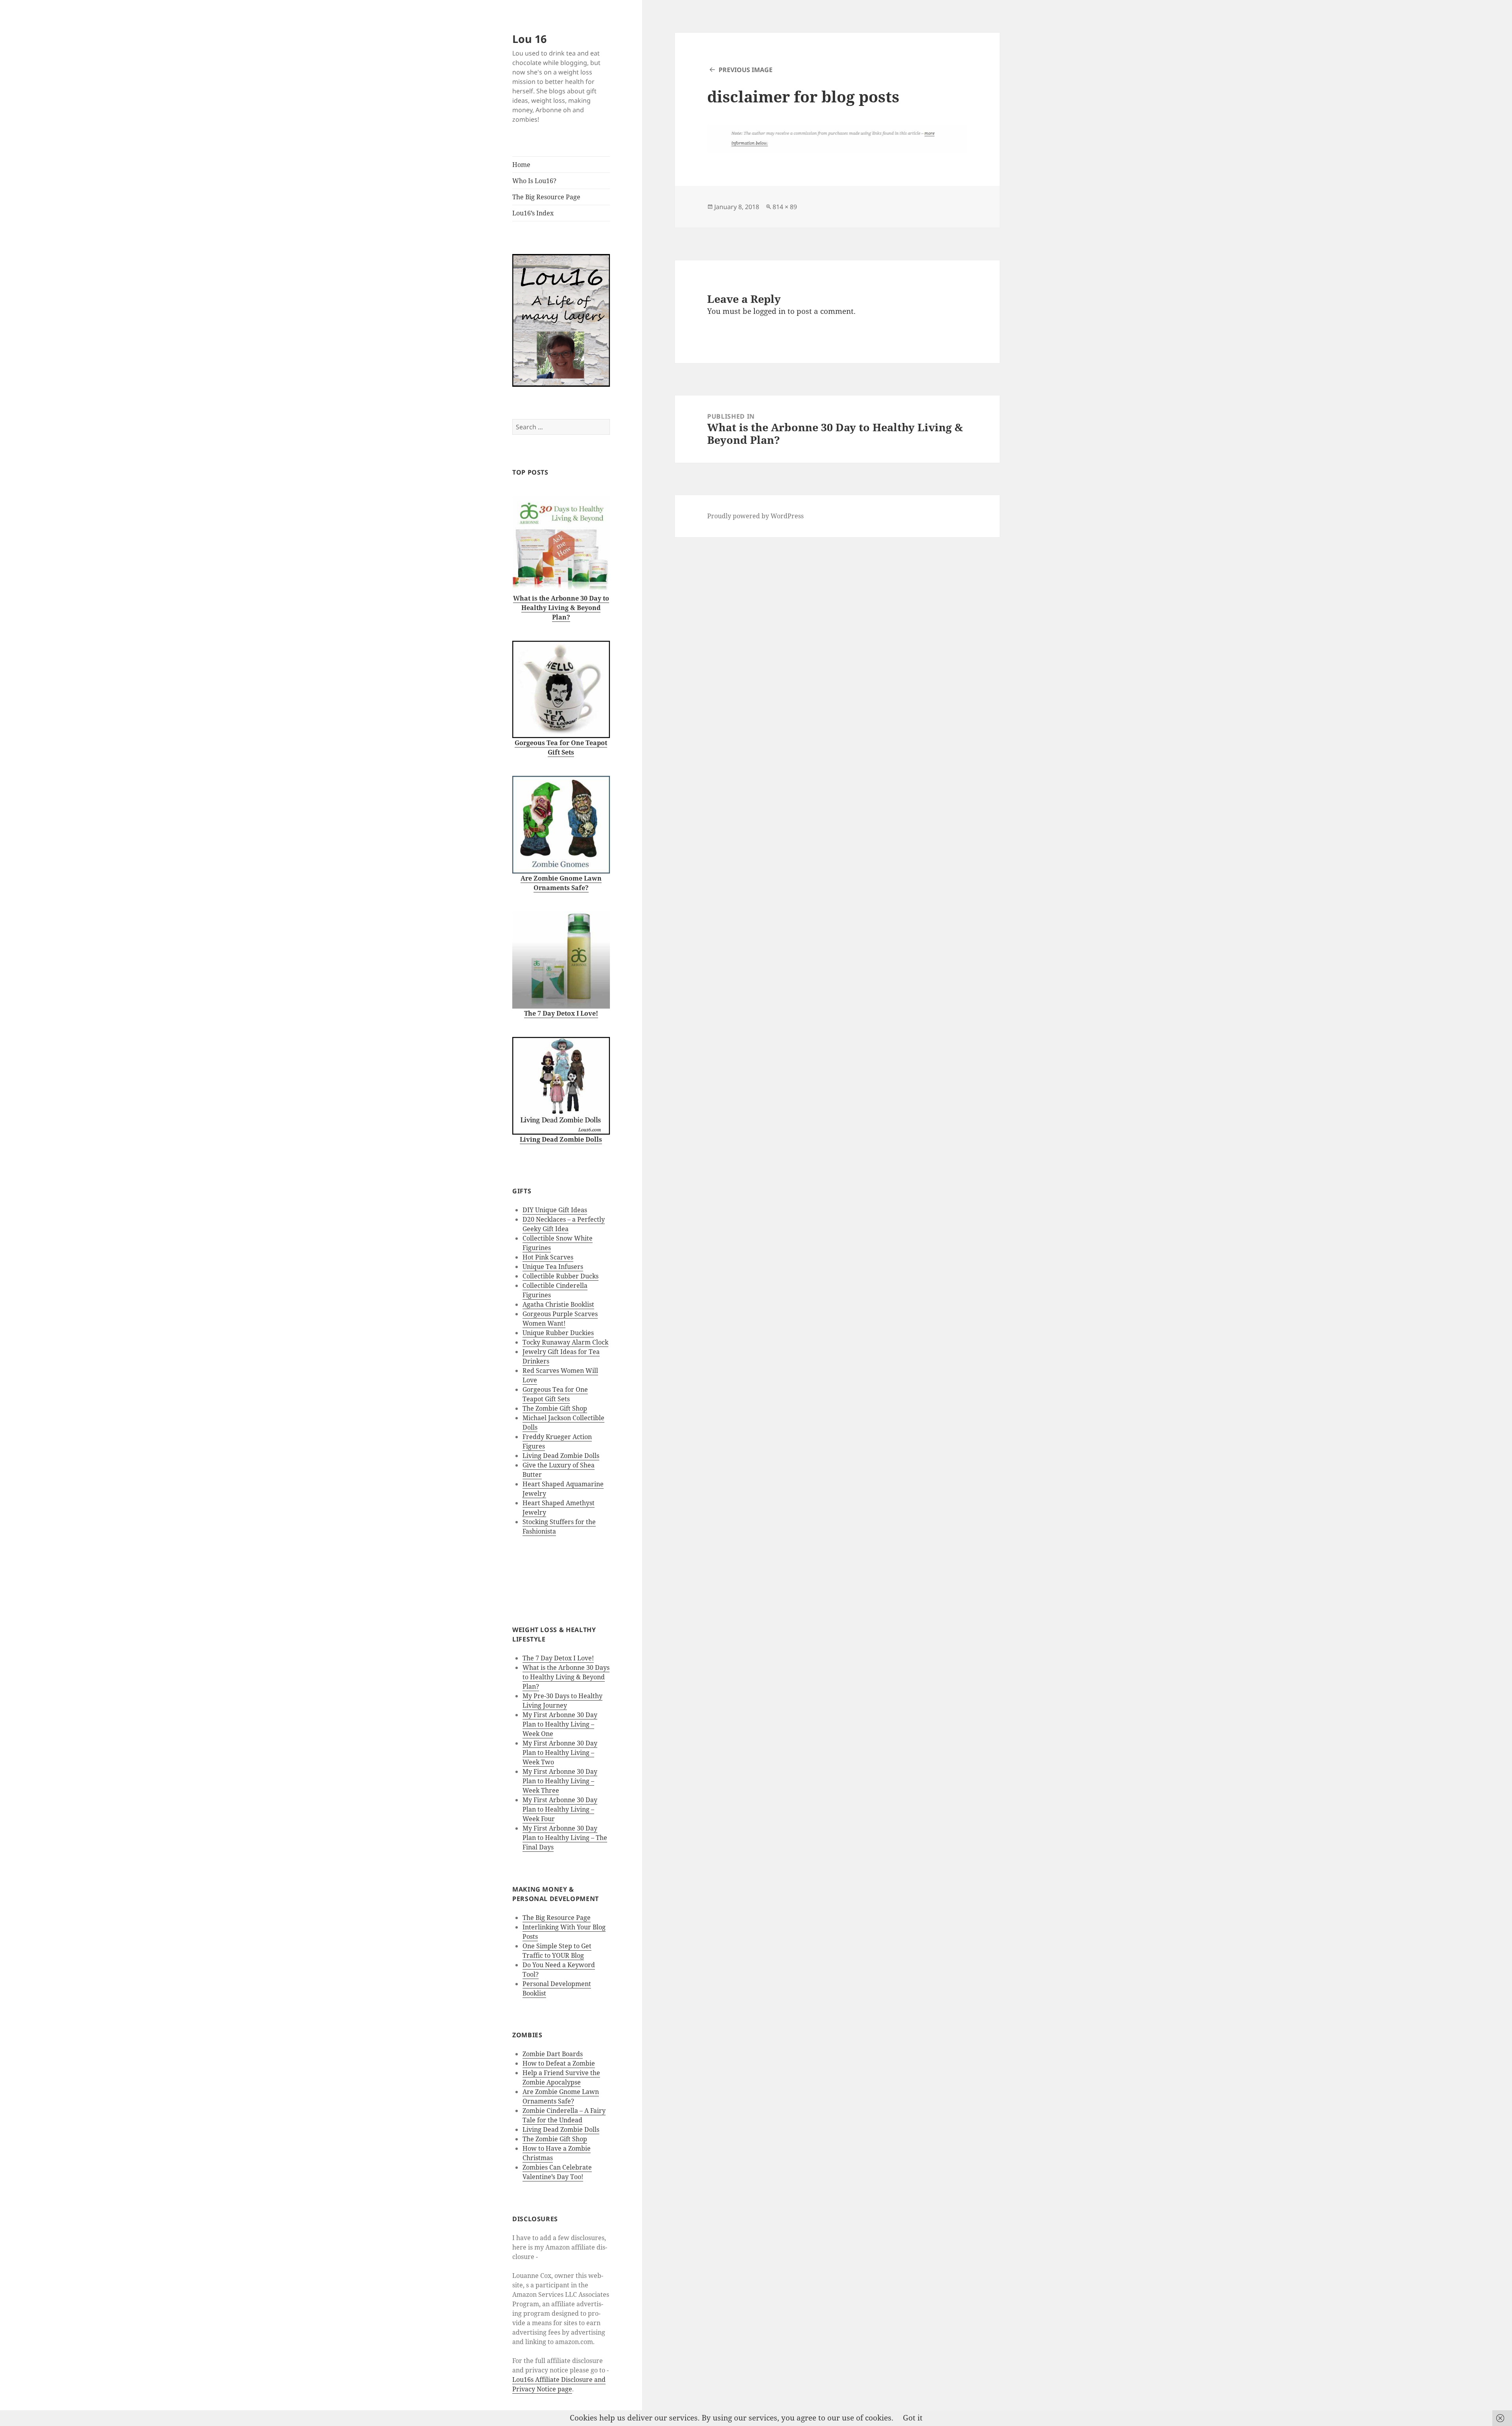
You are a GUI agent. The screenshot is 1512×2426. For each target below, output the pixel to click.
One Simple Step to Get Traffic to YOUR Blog (557, 1951)
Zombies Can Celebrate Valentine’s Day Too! (557, 2172)
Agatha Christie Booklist (558, 1304)
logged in (769, 311)
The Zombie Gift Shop (555, 1408)
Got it (913, 2418)
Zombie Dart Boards (553, 2054)
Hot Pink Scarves (548, 1257)
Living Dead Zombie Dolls (561, 1456)
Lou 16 (529, 39)
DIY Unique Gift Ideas (555, 1210)
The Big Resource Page (546, 197)
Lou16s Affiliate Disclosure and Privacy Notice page (559, 2384)
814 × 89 (785, 207)
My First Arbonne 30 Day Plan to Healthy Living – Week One (560, 1724)
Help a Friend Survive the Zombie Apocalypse (561, 2077)
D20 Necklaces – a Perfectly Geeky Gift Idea (564, 1224)
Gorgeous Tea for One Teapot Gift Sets (555, 1394)
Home (521, 165)
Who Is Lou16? (534, 181)
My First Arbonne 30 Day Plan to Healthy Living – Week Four (560, 1809)
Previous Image (746, 70)
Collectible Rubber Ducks (561, 1276)
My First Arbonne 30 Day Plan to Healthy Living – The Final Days (565, 1838)
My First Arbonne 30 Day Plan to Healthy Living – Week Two (560, 1753)
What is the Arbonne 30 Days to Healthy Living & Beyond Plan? (566, 1677)
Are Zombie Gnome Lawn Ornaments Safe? (561, 2096)
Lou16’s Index (533, 213)
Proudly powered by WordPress (755, 516)
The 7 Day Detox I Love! (558, 1658)
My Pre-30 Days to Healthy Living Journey (562, 1701)
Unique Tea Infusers (553, 1267)
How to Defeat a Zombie (559, 2063)
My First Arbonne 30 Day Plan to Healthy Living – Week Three (560, 1781)
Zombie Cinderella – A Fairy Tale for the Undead (564, 2115)
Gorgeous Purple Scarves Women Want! (560, 1319)
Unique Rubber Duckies (558, 1333)
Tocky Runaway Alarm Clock (565, 1342)
